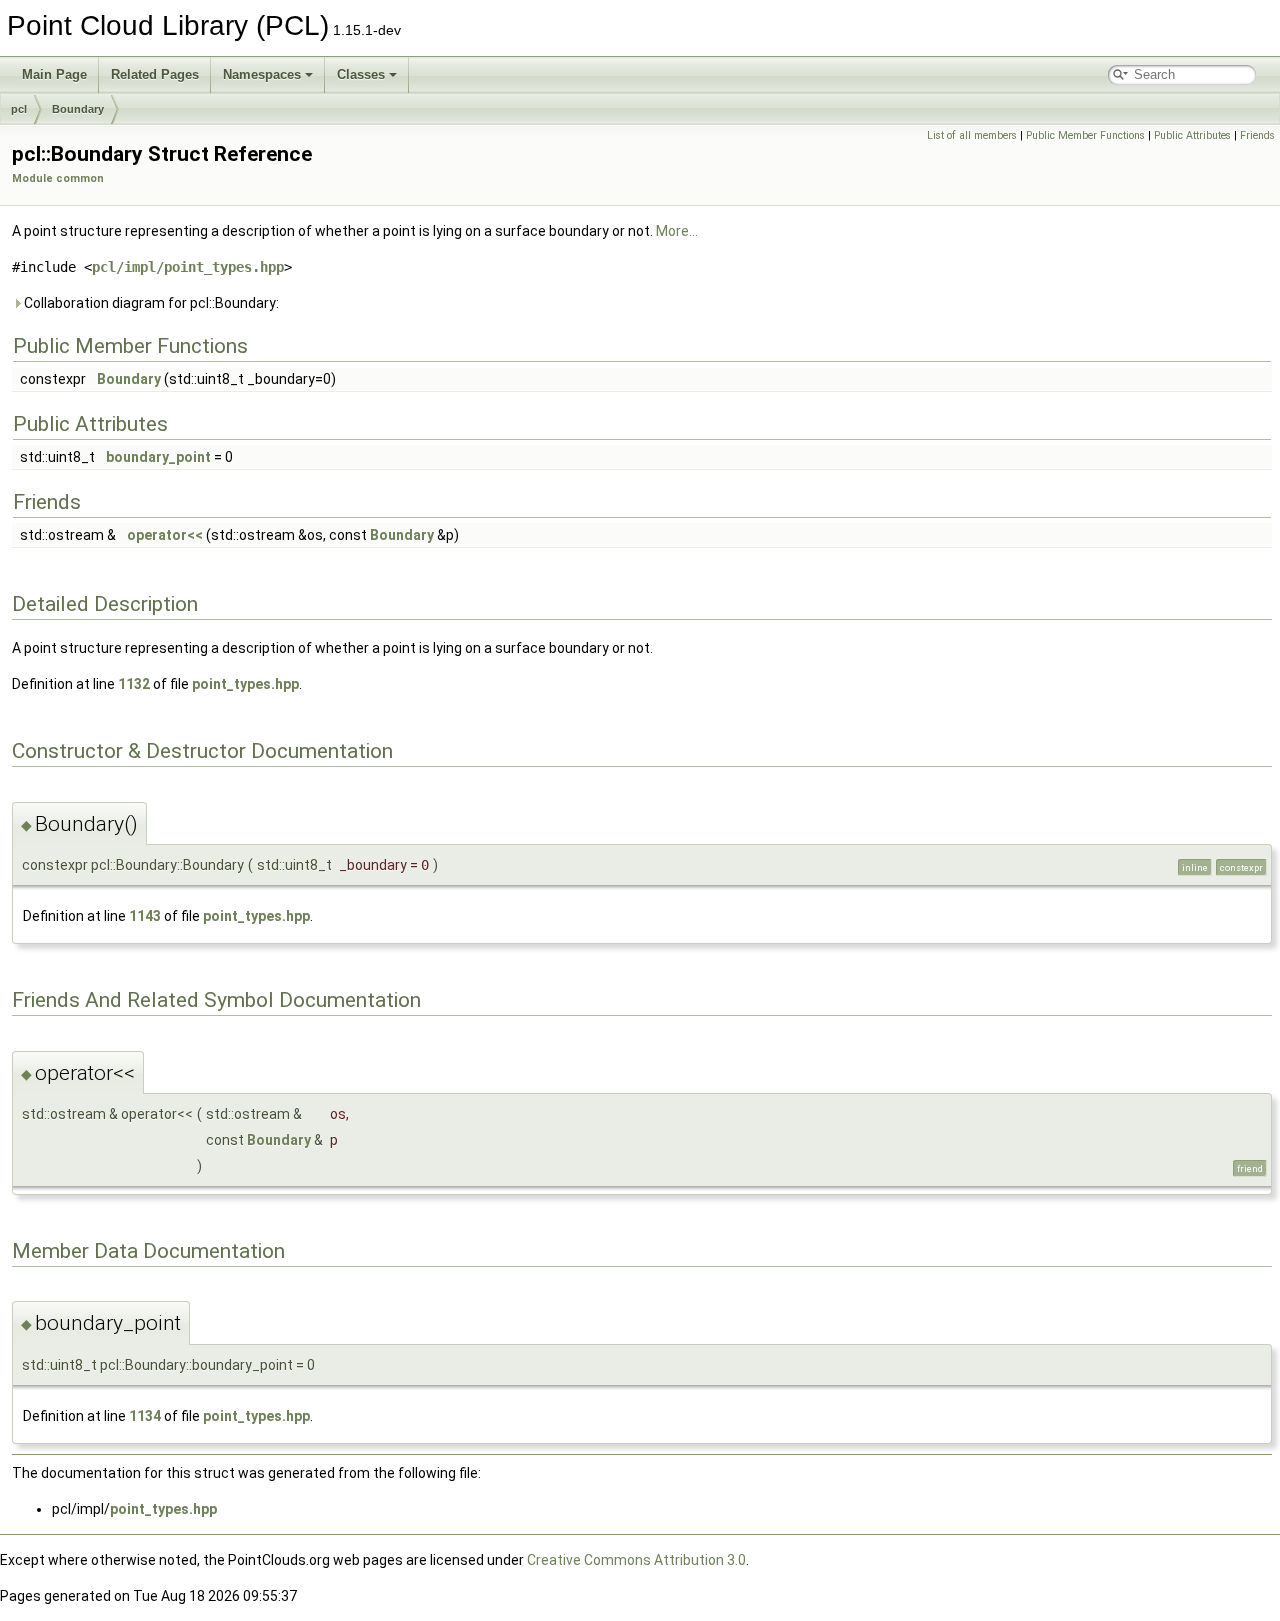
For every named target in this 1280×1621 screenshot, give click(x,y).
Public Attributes (1192, 135)
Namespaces (262, 74)
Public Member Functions (1085, 135)
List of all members (972, 135)
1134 (145, 1416)
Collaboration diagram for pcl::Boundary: (150, 303)
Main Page (54, 74)
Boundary (78, 109)
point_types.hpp (245, 684)
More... (677, 231)
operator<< (165, 535)
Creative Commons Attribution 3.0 (636, 1560)
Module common (58, 178)
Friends (1257, 135)
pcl (19, 109)
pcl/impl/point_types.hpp (188, 267)
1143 (145, 916)
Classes (361, 74)
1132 (134, 684)
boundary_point (158, 457)
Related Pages (155, 74)
